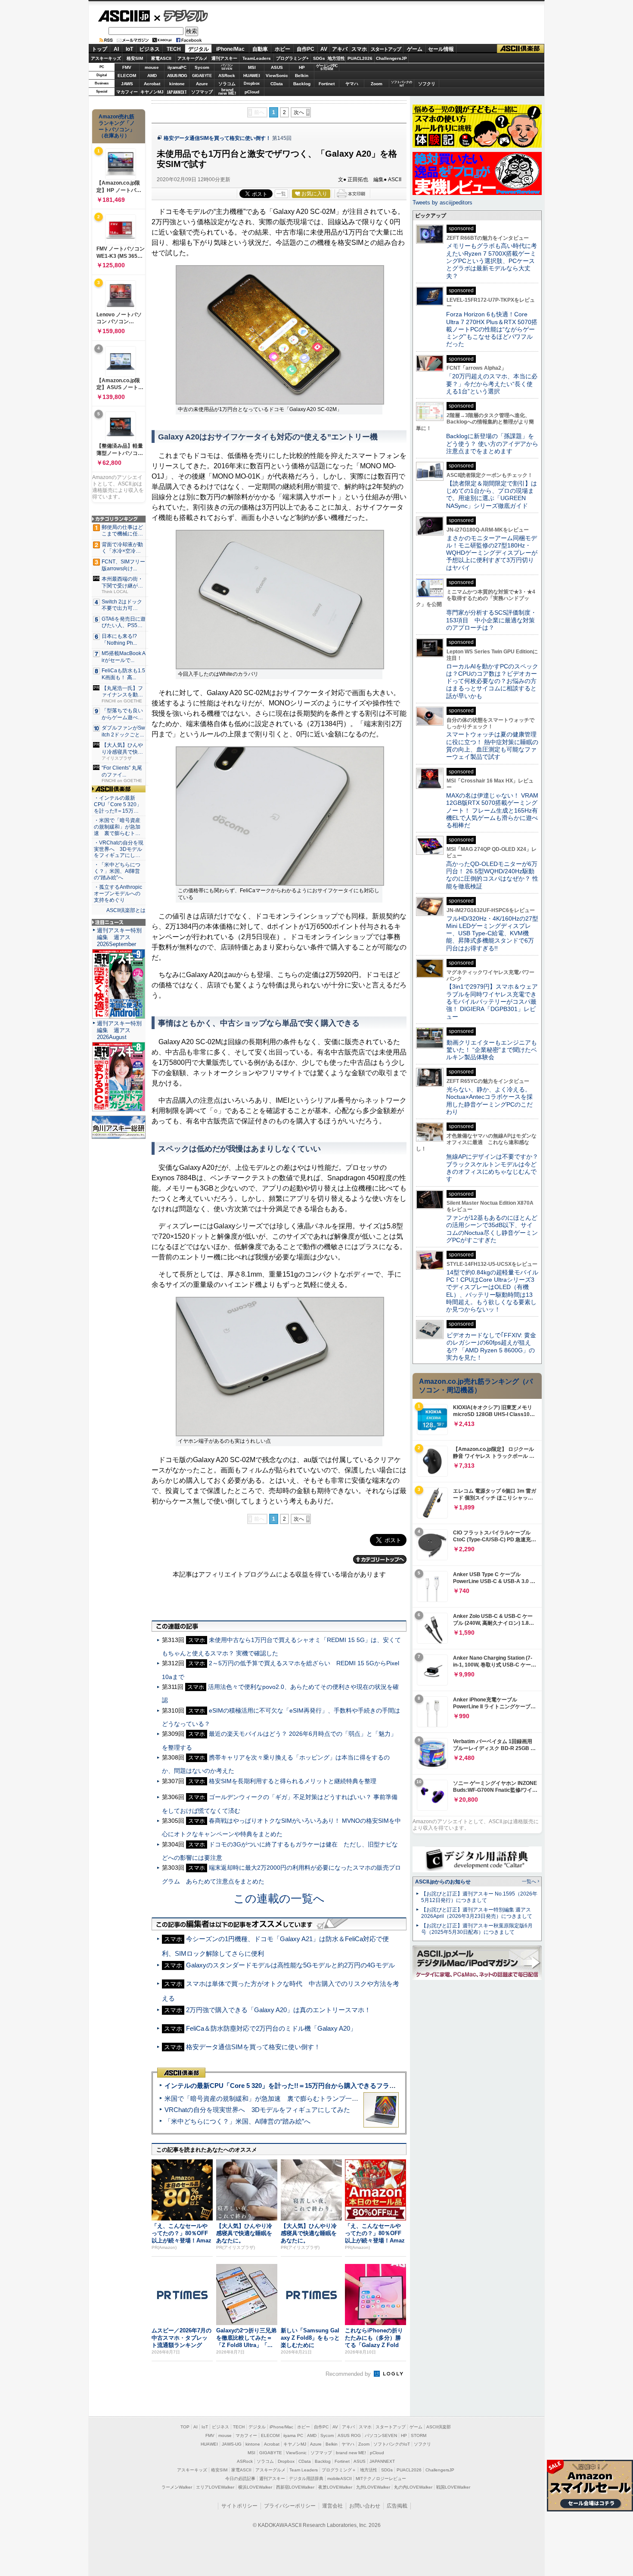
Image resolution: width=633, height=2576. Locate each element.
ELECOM (127, 76)
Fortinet (327, 84)
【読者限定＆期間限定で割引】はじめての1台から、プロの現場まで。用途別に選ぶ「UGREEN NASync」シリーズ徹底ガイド (492, 495)
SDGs (319, 58)
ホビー (282, 49)
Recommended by (349, 2374)
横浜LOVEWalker (255, 2487)
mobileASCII (340, 2479)
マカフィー (127, 92)
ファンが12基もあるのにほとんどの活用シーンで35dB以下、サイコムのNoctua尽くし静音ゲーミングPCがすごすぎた (492, 1229)
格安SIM (135, 58)
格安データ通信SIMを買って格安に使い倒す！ (217, 138)
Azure (202, 84)
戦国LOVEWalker (453, 2487)
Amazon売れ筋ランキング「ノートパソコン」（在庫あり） (117, 126)
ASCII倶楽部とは (126, 910)
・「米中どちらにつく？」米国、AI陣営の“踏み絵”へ (117, 871)
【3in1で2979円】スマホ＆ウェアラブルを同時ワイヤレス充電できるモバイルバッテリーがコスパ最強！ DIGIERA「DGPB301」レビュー (492, 1001)
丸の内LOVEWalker (413, 2487)
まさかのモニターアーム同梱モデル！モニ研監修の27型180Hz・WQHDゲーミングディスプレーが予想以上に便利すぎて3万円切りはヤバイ (492, 553)
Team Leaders (304, 2470)
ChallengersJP (391, 58)
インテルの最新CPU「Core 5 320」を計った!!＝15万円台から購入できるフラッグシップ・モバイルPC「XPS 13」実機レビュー (350, 2086)
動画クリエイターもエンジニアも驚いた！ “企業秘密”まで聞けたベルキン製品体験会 (492, 1050)
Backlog (302, 84)
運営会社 (332, 2506)
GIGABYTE (202, 76)
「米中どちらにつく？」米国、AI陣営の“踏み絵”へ (237, 2121)
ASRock (227, 76)
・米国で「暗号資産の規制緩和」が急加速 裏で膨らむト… (117, 827)
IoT (129, 49)
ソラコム (227, 84)
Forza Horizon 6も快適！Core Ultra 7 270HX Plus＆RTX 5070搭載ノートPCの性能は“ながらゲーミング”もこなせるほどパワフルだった (492, 329)
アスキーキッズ (106, 58)
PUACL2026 (360, 58)
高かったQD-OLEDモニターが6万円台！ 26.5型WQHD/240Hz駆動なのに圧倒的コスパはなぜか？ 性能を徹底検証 (492, 875)
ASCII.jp (124, 16)
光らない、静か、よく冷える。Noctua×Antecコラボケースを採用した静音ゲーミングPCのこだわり (489, 1101)
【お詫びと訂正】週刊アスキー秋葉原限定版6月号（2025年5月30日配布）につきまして (477, 1929)
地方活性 (336, 58)
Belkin (302, 76)
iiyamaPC (177, 67)
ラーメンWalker (177, 2487)
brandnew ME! (227, 92)
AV (324, 49)
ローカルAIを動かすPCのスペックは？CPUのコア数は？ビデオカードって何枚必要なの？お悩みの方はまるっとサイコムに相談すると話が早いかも (492, 681)
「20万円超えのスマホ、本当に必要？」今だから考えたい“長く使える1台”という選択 (492, 384)
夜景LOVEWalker (335, 2487)
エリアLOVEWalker (215, 2487)
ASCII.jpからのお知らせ (443, 1882)
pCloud (252, 92)
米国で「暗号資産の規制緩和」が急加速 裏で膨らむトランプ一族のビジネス (278, 2098)
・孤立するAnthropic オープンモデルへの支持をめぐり (119, 894)
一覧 (281, 194)
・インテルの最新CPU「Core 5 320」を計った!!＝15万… (118, 804)
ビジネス (149, 49)
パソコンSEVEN (227, 67)
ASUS (277, 67)
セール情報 (441, 49)
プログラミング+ (292, 58)
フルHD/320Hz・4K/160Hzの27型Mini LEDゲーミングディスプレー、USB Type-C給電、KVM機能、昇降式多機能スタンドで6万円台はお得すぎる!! (492, 933)
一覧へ (529, 1881)
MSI (252, 67)
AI (116, 49)
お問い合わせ (365, 2506)
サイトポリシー (239, 2506)
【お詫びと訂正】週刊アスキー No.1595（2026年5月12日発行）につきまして (479, 1897)
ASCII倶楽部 (521, 49)
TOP (185, 2427)
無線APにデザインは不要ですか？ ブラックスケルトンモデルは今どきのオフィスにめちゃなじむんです (495, 1168)
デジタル (181, 15)
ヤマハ (352, 84)
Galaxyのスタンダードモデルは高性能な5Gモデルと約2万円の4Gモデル (290, 1965)
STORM (419, 2435)
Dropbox (252, 83)
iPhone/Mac (230, 49)
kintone (177, 84)
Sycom (202, 67)
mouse (152, 67)
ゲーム (415, 49)
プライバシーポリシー (290, 2506)
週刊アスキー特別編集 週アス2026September (119, 937)
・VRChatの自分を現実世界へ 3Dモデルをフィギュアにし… (119, 849)
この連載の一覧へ (279, 1899)
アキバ (340, 49)
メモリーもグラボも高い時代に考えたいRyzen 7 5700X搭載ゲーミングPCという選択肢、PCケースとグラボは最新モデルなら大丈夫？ (492, 261)
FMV (127, 67)
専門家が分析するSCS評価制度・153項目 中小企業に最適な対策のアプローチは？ (491, 620)
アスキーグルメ (192, 58)
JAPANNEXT (177, 92)
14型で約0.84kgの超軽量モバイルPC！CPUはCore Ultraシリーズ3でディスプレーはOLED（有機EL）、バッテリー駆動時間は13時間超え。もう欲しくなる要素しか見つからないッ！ (492, 1291)
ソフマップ (202, 92)
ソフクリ (427, 84)
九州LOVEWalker (373, 2487)
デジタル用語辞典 (306, 2479)
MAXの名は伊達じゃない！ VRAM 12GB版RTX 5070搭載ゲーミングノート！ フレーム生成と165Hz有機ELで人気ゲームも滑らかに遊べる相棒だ (492, 810)
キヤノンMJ (152, 92)
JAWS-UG (232, 2444)
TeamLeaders (257, 58)
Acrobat (152, 84)
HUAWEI (252, 76)
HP (302, 67)
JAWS (127, 84)
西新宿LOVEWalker (295, 2487)
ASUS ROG (177, 76)
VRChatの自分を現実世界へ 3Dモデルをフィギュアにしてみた (257, 2110)
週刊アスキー (224, 58)
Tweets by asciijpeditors (442, 203)
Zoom (377, 84)
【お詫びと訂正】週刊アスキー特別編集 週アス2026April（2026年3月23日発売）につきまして (477, 1913)
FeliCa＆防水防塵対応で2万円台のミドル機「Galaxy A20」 (271, 2028)
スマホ (359, 49)
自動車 (260, 49)
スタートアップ (386, 49)
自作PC (306, 49)
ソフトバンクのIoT (402, 84)
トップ (99, 49)
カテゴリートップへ (380, 1559)
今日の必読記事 (240, 2479)
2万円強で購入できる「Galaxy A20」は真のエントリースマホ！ (278, 2010)
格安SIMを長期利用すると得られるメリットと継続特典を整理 (293, 1781)
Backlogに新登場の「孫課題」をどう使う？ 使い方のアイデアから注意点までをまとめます (492, 444)
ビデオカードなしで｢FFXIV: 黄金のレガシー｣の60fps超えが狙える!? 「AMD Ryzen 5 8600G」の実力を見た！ (491, 1346)
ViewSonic (277, 76)
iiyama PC (293, 2435)
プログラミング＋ (339, 2470)
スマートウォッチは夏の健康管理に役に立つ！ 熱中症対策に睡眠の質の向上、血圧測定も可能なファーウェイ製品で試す (492, 745)
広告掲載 (397, 2506)
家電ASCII (161, 58)
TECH (174, 49)
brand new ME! (351, 2453)
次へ (299, 112)
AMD (152, 76)
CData (277, 84)
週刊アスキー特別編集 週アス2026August (119, 1030)
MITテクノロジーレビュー (381, 2479)
